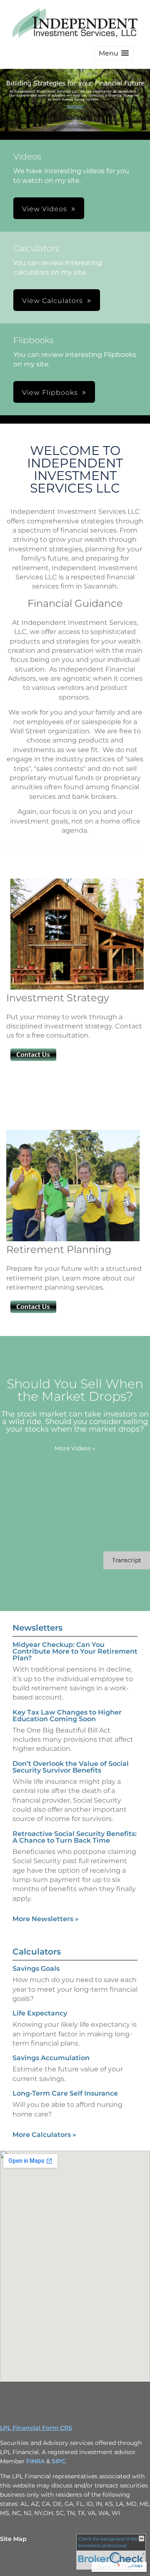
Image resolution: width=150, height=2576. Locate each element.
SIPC (59, 2461)
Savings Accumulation (51, 2058)
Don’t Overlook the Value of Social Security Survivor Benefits (71, 1767)
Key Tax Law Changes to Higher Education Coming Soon (67, 1716)
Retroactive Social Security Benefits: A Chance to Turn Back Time (75, 1837)
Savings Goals (36, 1969)
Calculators (37, 1952)
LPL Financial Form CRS (36, 2428)
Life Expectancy (40, 2013)
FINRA (36, 2461)
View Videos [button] (45, 209)
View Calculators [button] (52, 301)
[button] (114, 53)
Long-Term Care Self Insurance (65, 2093)
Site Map (13, 2539)
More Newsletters (46, 1919)
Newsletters (37, 1628)
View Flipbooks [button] (50, 393)
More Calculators (44, 2135)
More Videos (75, 1448)
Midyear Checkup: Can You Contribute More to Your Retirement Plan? (75, 1651)
